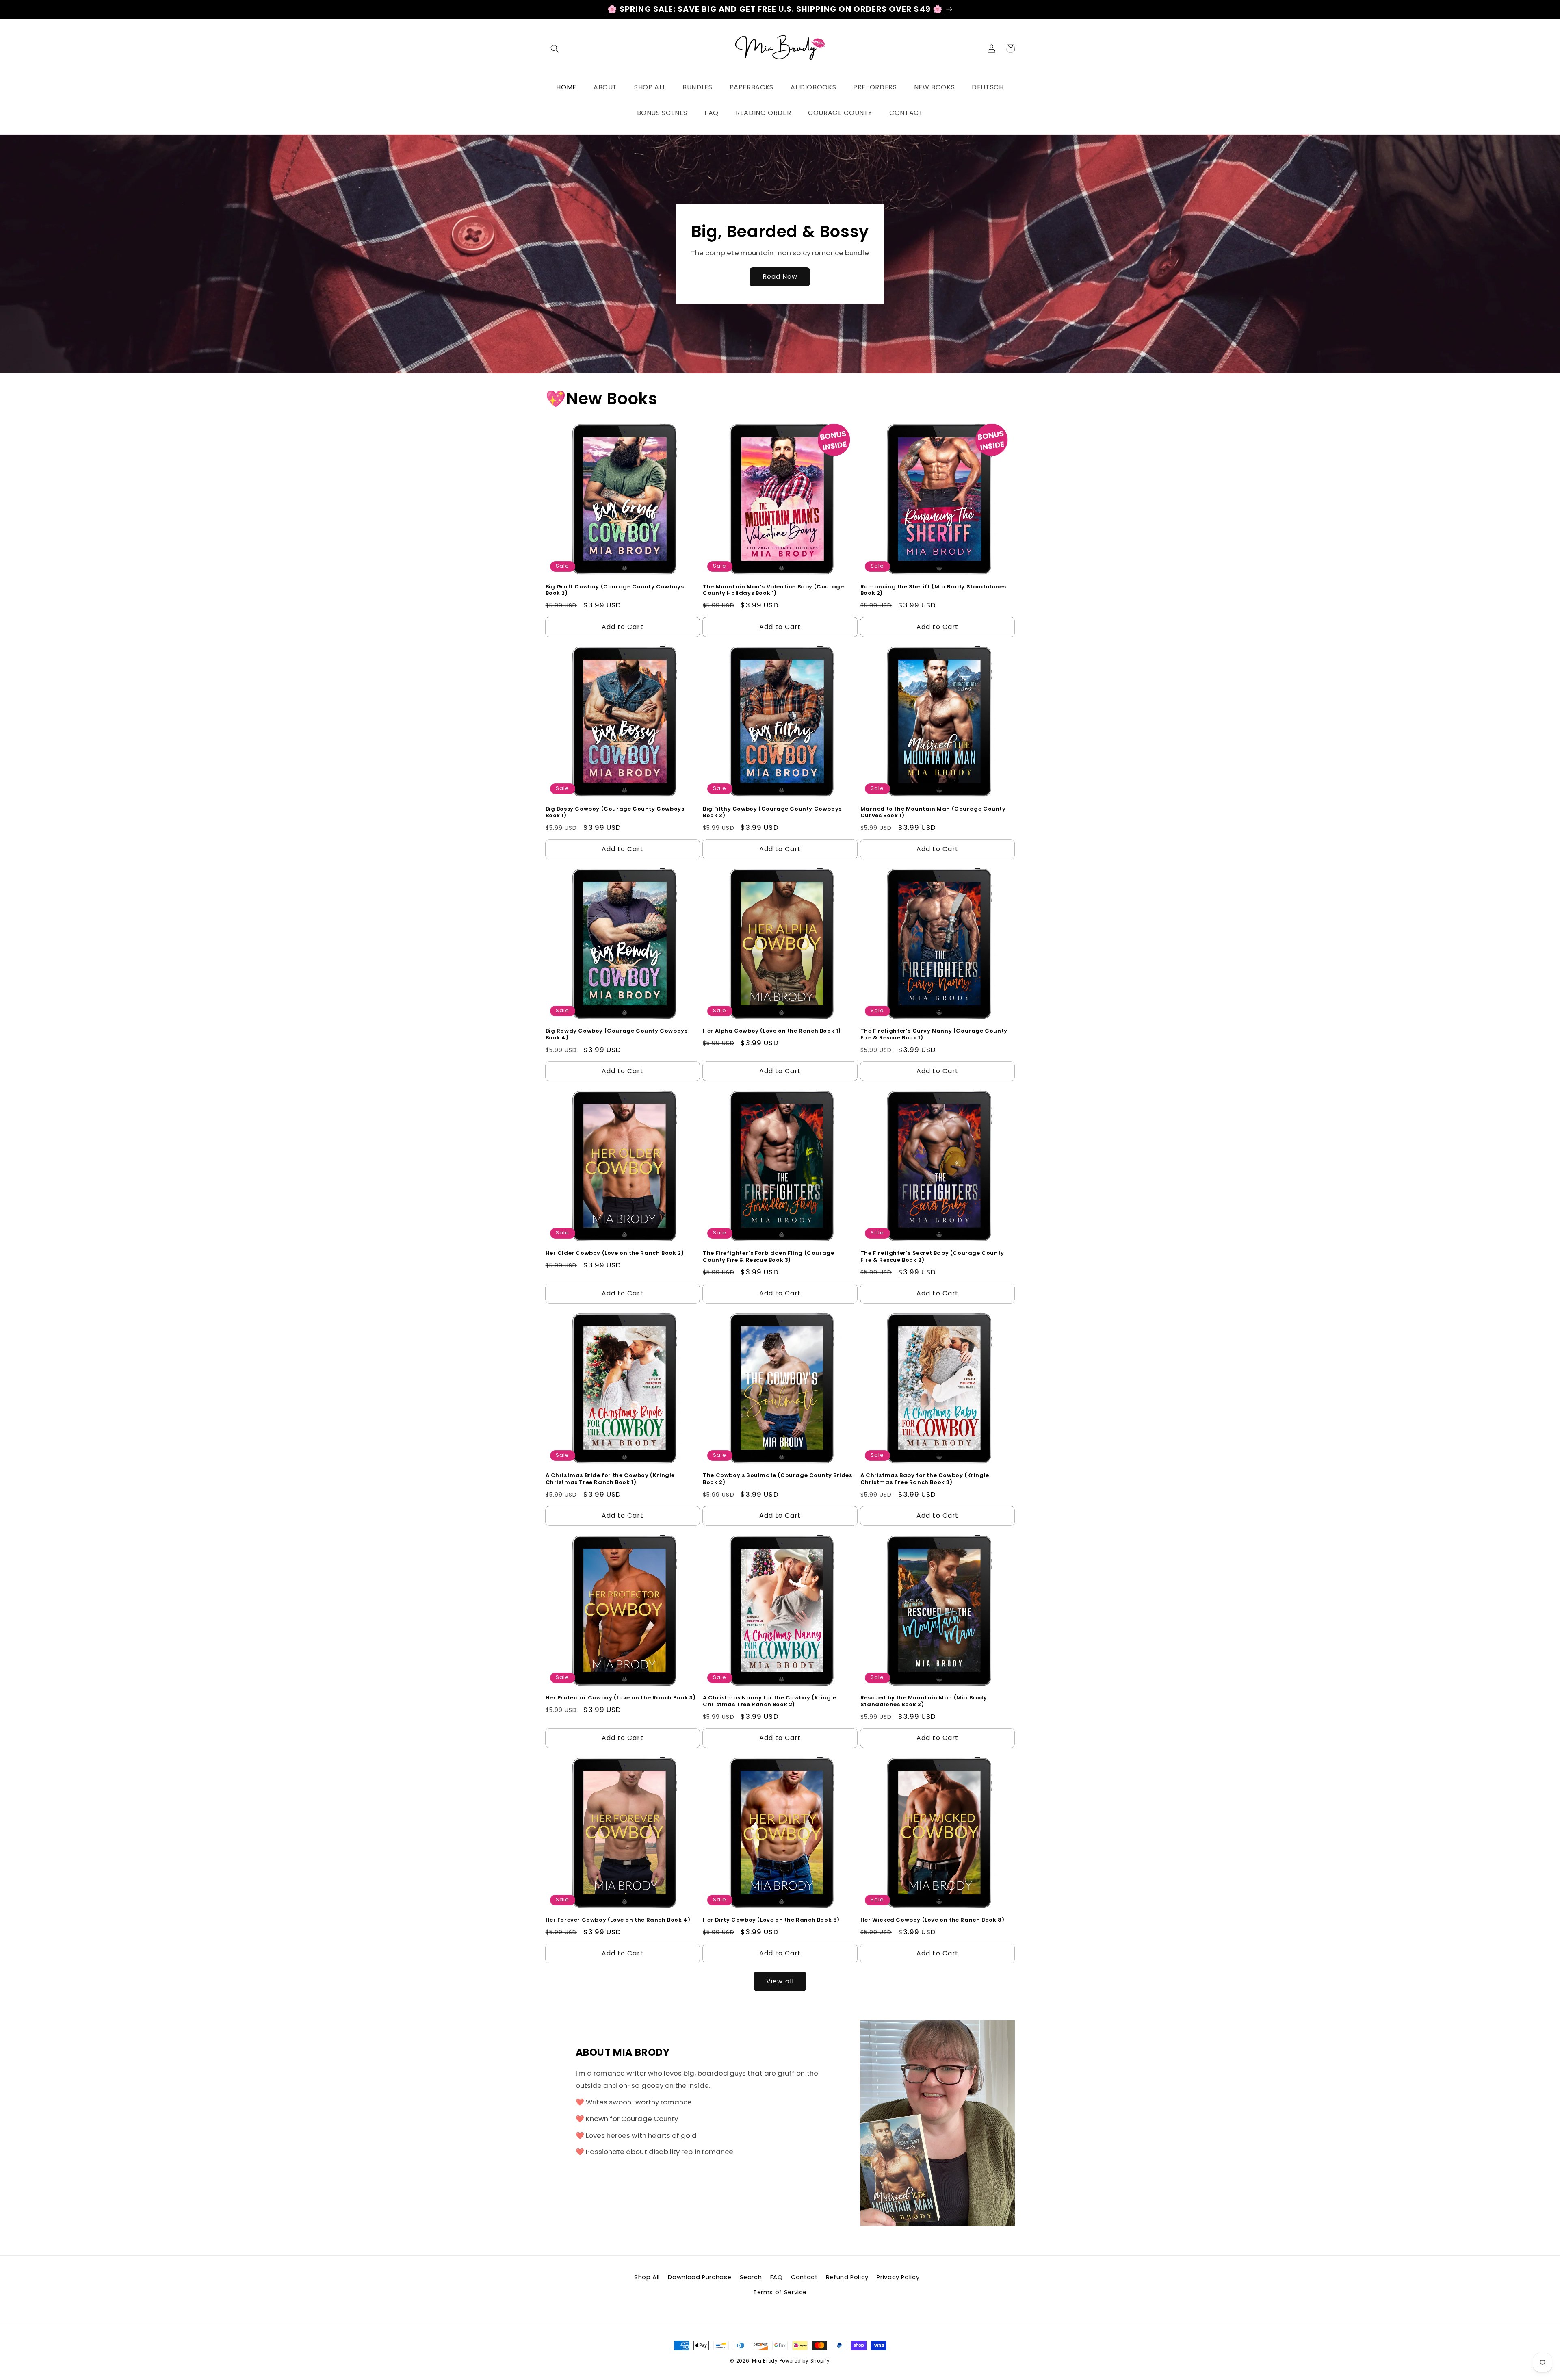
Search (751, 2277)
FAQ (777, 2277)
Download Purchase (700, 2277)
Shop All (647, 2277)
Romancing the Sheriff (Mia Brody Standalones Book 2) (933, 590)
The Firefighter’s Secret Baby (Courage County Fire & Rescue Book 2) (932, 1257)
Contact (804, 2277)
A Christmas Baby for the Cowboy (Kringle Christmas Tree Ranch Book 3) (925, 1479)
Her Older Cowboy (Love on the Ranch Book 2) (615, 1253)
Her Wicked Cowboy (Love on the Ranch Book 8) (932, 1920)
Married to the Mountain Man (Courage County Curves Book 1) (933, 813)
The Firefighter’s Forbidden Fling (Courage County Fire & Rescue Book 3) (768, 1257)
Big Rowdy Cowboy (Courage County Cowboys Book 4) (617, 1035)
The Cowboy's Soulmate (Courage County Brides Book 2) (777, 1479)
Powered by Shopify (805, 2361)
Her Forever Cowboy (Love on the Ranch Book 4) (618, 1920)
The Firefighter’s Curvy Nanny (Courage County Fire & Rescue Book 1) (934, 1035)
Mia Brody (765, 2361)
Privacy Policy (898, 2277)
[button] (555, 48)
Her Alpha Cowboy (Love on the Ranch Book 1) (772, 1031)
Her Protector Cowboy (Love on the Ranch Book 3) (621, 1698)
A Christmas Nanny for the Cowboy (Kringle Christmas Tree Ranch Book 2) (770, 1701)
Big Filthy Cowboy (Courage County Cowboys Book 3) (772, 813)
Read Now (780, 277)
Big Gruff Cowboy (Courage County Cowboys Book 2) (615, 590)
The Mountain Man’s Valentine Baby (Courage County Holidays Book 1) (773, 590)
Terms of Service (780, 2292)
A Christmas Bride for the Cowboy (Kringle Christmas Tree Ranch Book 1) (610, 1479)
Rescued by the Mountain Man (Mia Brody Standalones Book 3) (924, 1701)
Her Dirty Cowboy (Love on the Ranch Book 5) (771, 1920)
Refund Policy (847, 2277)
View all (780, 1981)
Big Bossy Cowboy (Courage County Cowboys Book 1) (615, 813)
